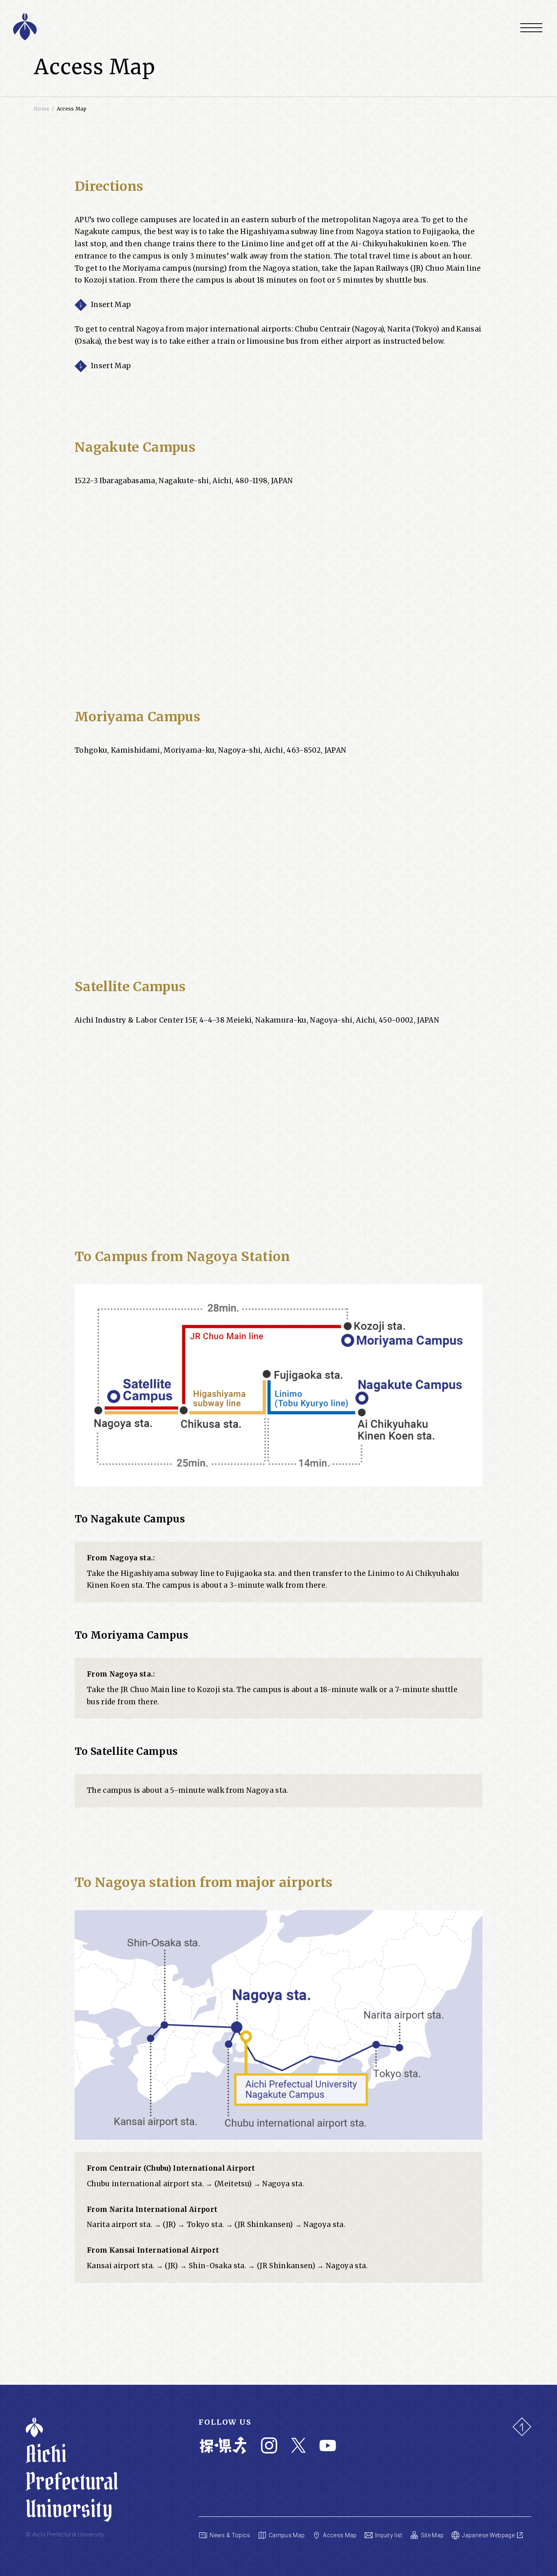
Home (42, 109)
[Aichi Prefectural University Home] (131, 27)
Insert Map (111, 305)
